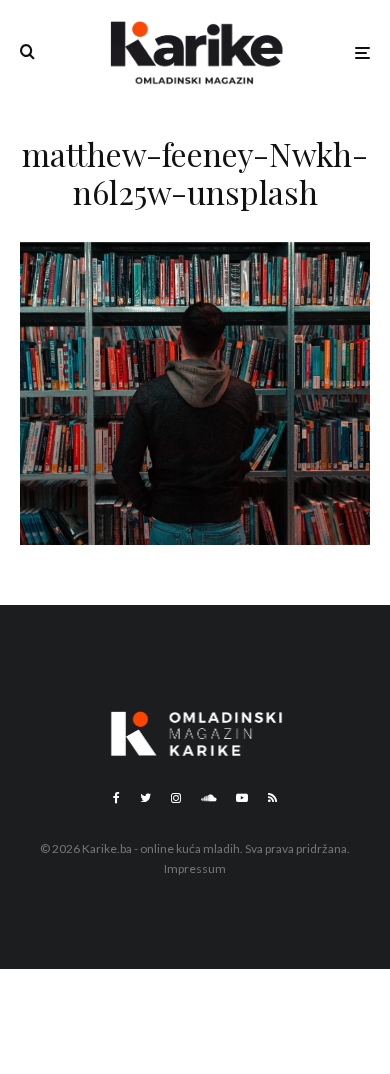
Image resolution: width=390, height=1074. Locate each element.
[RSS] (272, 798)
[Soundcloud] (208, 798)
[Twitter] (145, 798)
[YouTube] (242, 798)
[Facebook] (116, 798)
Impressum (195, 868)
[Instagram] (176, 798)
